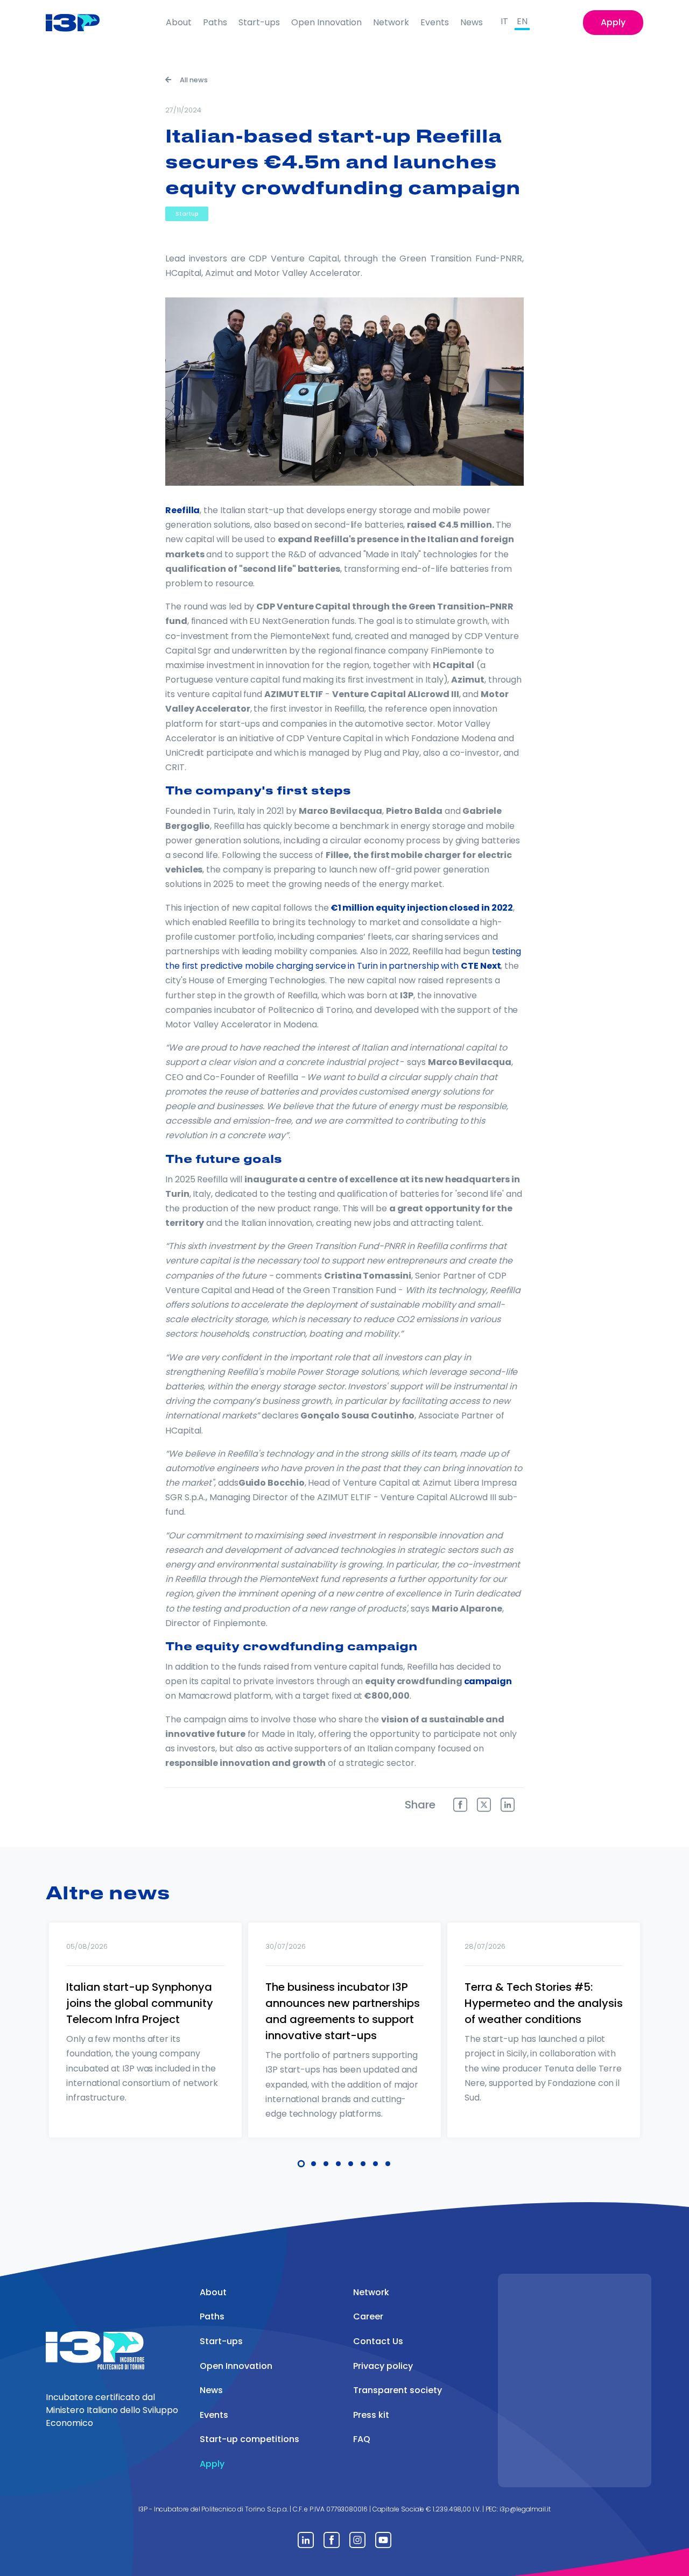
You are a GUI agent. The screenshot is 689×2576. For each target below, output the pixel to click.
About (179, 22)
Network (391, 22)
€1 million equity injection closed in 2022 (422, 908)
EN (522, 21)
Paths (215, 22)
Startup (187, 214)
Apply (613, 22)
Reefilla (182, 510)
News (472, 22)
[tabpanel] (145, 2044)
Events (435, 22)
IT (504, 21)
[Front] (81, 23)
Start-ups (259, 22)
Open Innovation (326, 22)
